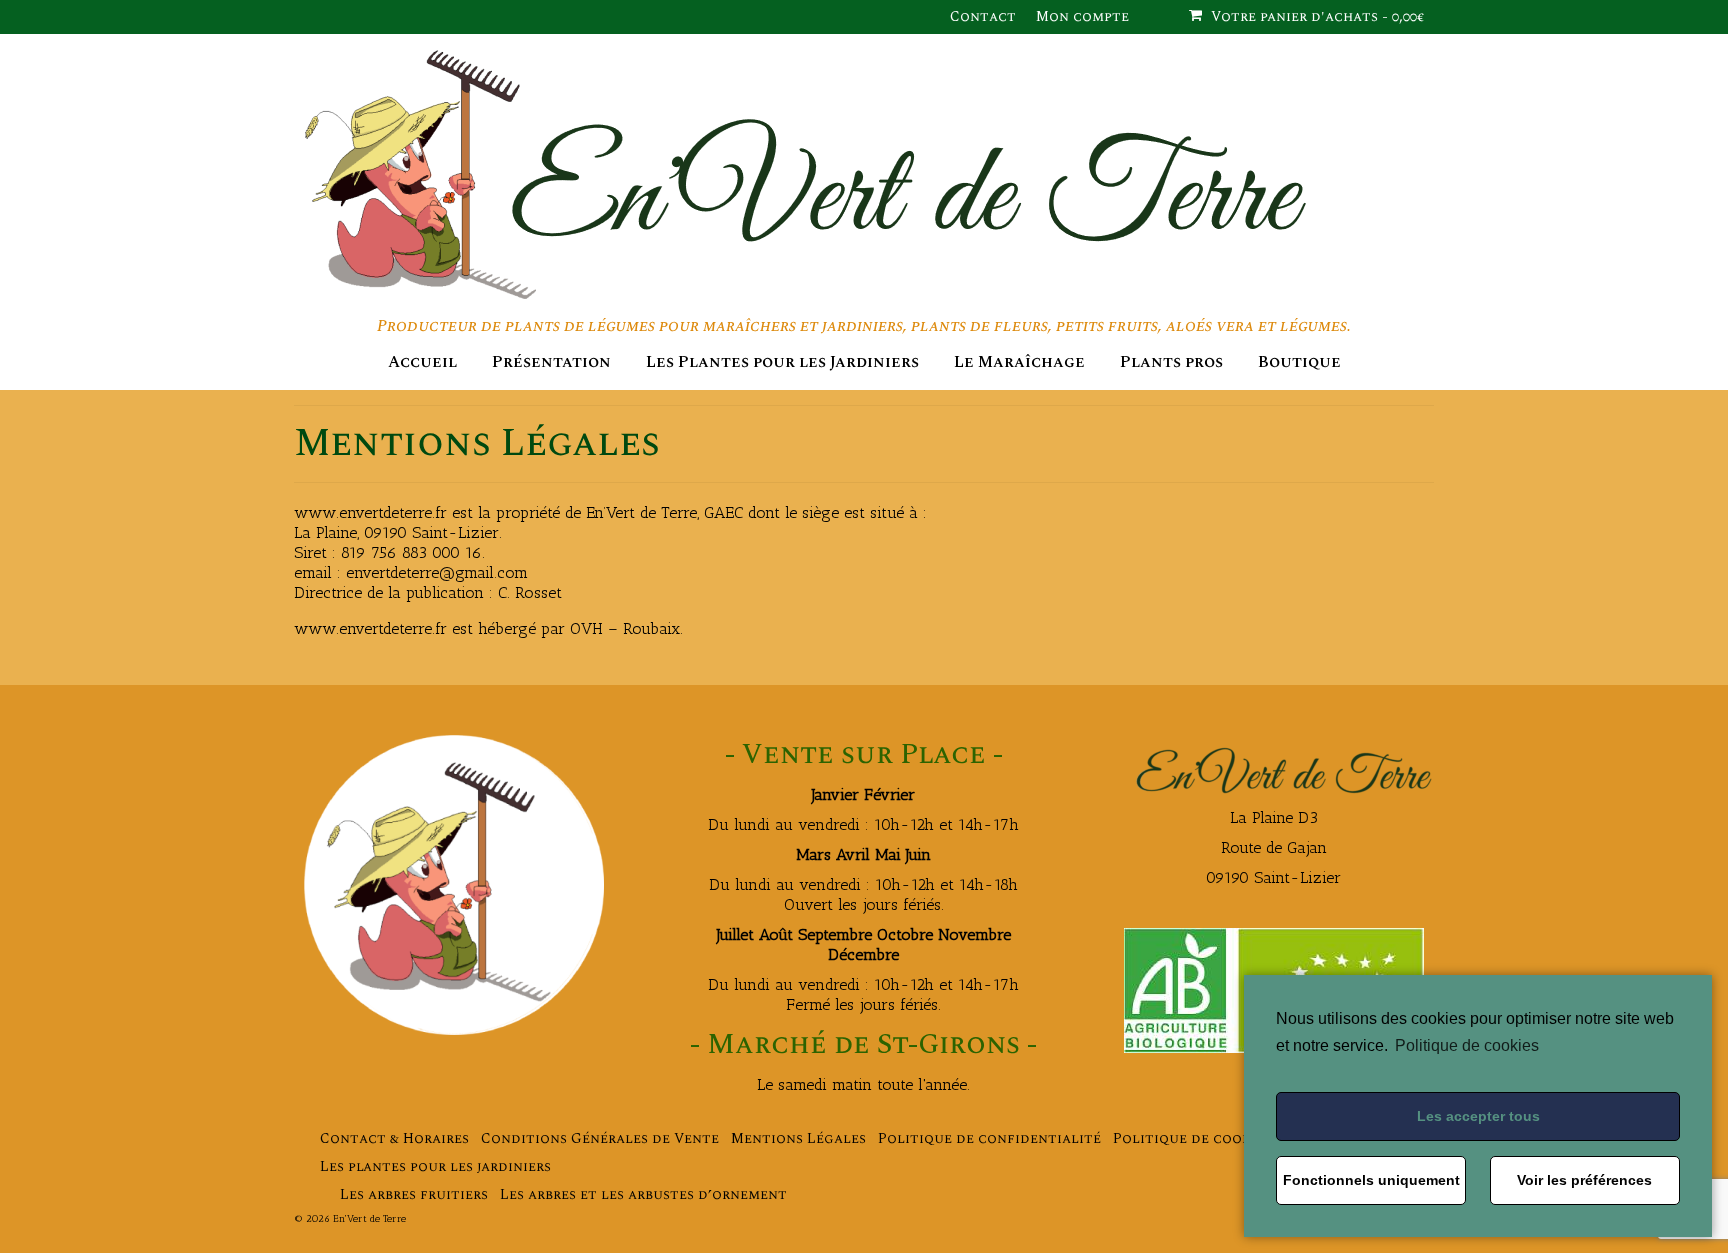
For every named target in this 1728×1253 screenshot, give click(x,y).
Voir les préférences (1584, 1180)
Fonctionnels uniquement (1371, 1180)
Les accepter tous (1478, 1116)
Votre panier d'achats (1315, 16)
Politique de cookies (1467, 1045)
